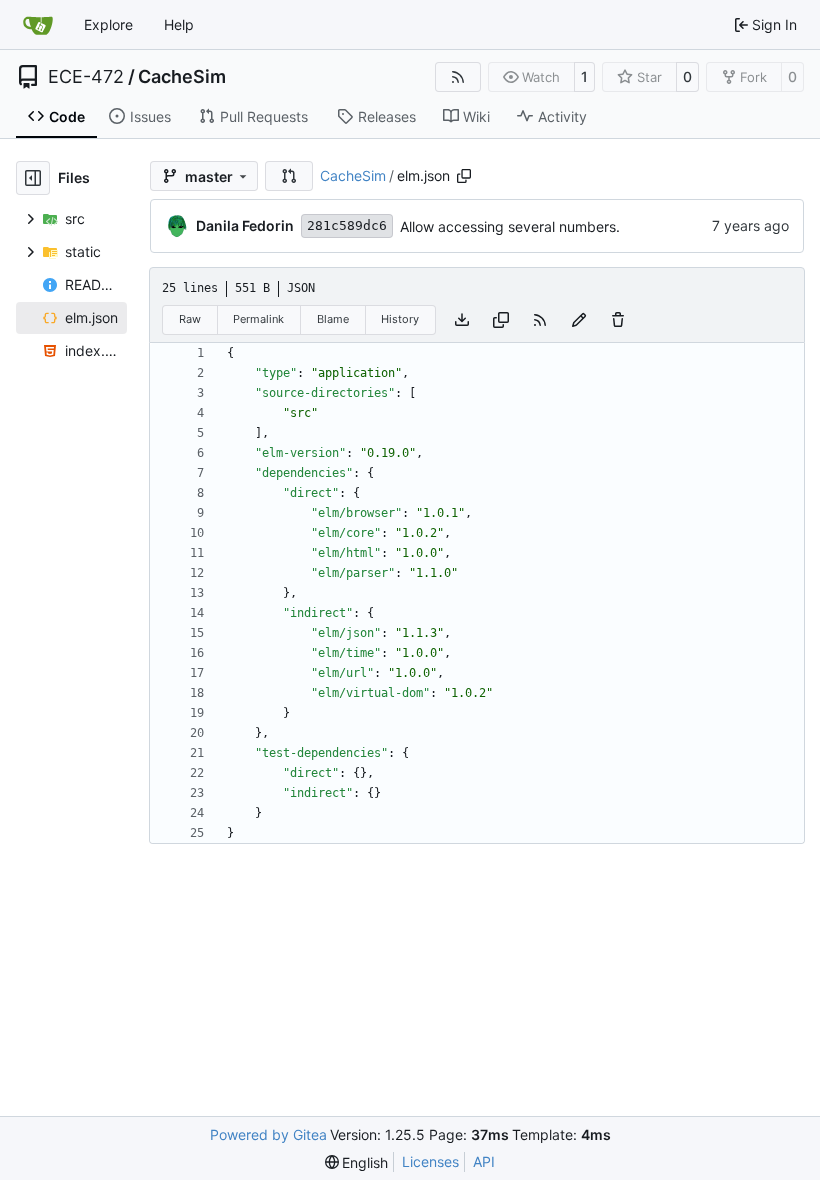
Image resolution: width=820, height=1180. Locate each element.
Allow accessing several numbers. (510, 226)
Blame (333, 319)
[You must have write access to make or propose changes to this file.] (618, 320)
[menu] (357, 1162)
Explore (108, 24)
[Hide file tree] (33, 178)
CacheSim (182, 77)
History (400, 319)
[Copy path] (464, 176)
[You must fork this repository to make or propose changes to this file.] (579, 320)
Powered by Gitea (268, 1134)
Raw (190, 319)
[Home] (38, 25)
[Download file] (462, 320)
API (484, 1161)
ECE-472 (86, 77)
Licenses (430, 1161)
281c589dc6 (347, 225)
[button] (289, 176)
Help (179, 24)
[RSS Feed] (458, 77)
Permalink (258, 319)
